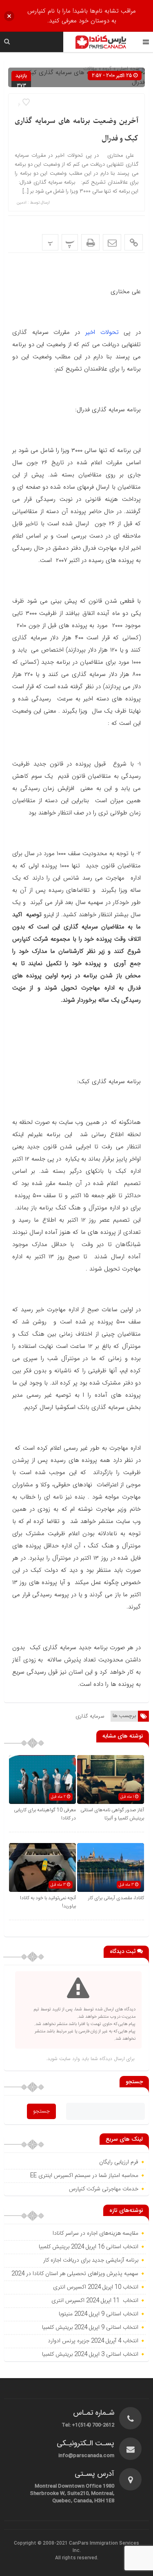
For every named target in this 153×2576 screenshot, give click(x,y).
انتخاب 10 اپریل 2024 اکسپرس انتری (96, 2287)
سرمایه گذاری (90, 1716)
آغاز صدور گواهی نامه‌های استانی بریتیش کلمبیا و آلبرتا (112, 1814)
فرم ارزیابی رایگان (119, 2162)
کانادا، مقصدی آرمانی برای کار (116, 1898)
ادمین (22, 203)
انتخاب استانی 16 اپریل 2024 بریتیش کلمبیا (89, 2247)
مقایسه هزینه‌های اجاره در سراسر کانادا (95, 2234)
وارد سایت (69, 2059)
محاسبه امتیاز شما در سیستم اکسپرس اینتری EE (84, 2176)
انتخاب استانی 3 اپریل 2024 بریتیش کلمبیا (90, 2354)
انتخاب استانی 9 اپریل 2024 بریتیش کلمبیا (90, 2328)
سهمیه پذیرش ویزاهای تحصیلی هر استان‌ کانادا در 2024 (75, 2274)
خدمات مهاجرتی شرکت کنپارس (104, 2189)
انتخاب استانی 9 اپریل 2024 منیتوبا (98, 2314)
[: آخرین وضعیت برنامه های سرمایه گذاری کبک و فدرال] (112, 242)
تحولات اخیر (99, 332)
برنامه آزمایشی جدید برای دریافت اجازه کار (90, 2260)
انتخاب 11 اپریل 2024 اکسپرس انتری (95, 2301)
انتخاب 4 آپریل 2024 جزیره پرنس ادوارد (93, 2341)
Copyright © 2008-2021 (41, 2543)
